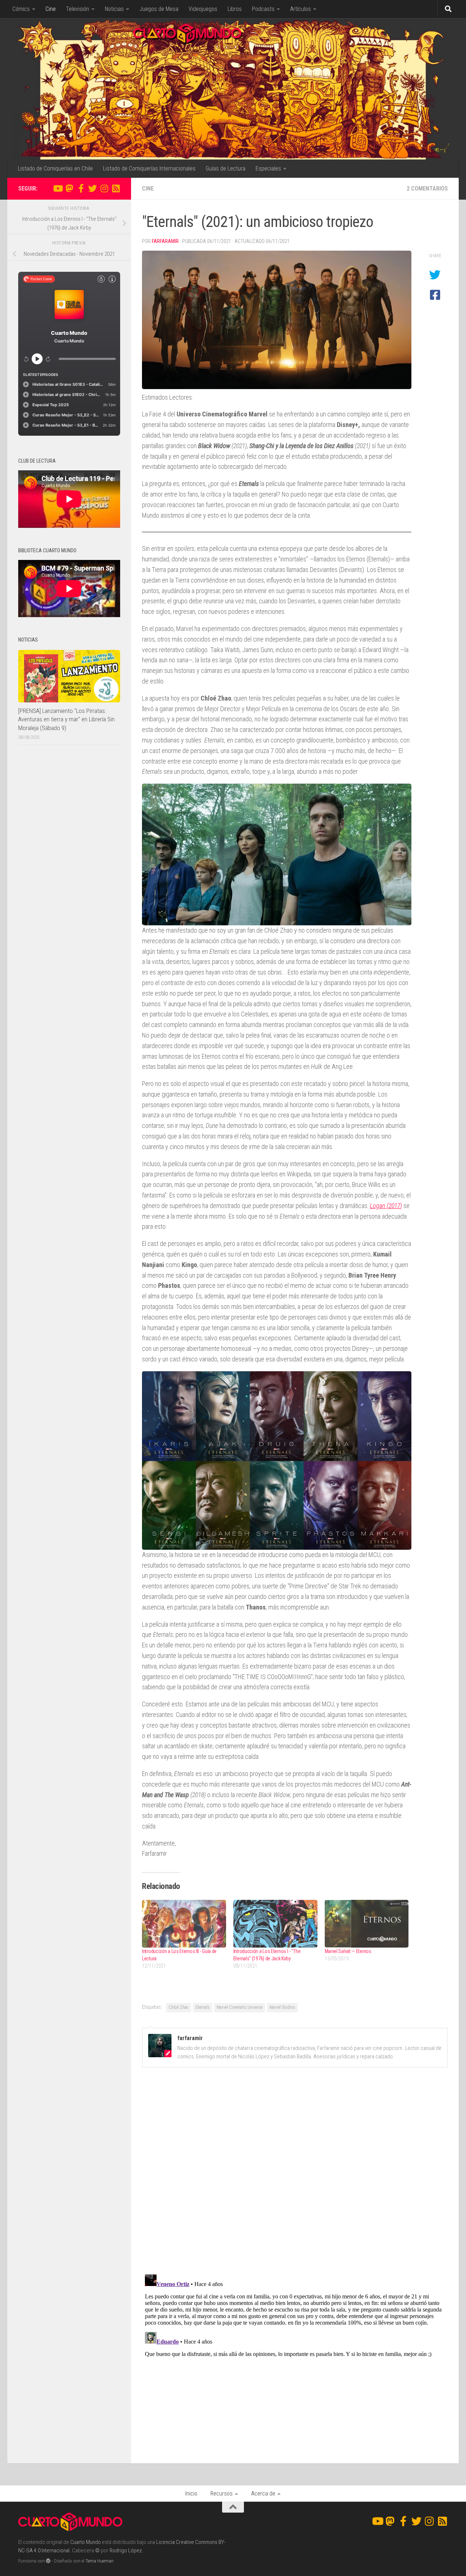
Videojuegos (203, 9)
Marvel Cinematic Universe (240, 2007)
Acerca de (263, 2493)
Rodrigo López (126, 2550)
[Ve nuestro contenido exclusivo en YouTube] (58, 188)
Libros (235, 9)
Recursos (222, 2493)
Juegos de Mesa (159, 9)
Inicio (191, 2493)
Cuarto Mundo (86, 2542)
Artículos (301, 9)
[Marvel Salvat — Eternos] (367, 1924)
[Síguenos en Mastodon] (69, 188)
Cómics (21, 9)
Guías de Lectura (226, 168)
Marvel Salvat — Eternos (348, 1951)
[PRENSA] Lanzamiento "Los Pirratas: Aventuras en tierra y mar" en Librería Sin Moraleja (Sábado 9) (66, 719)
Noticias (114, 9)
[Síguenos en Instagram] (104, 188)
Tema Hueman (100, 2561)
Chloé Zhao (179, 2007)
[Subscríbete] (116, 188)
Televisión (78, 9)
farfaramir (165, 241)
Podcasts (263, 9)
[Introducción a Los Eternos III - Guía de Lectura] (184, 1924)
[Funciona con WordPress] (48, 2561)
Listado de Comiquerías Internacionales (149, 168)
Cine (51, 9)
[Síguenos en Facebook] (81, 188)
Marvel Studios (282, 2007)
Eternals (203, 2007)
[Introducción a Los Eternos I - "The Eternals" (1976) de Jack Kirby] (275, 1924)
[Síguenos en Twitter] (92, 188)
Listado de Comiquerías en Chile (55, 168)
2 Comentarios (427, 189)
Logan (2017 (385, 1206)
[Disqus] (295, 2173)
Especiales (268, 168)
